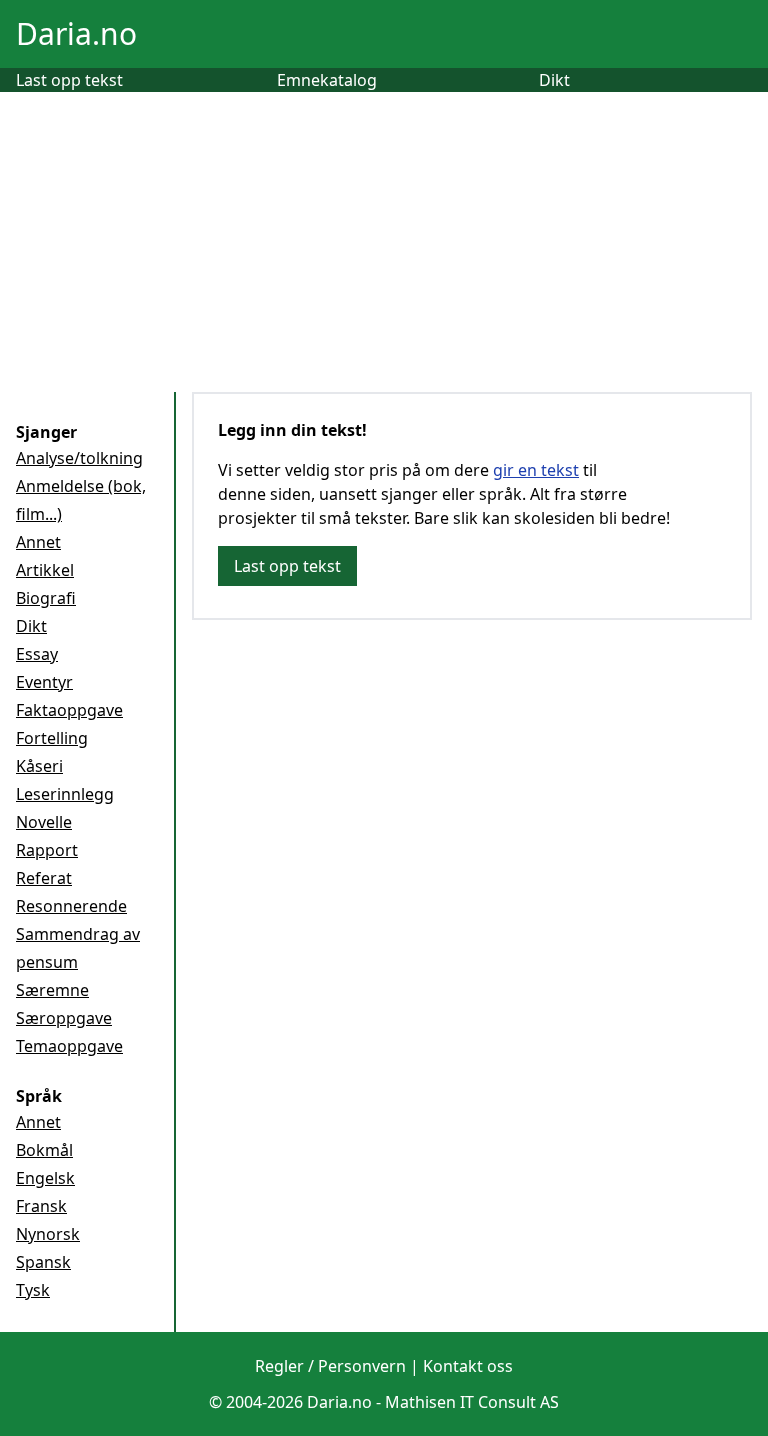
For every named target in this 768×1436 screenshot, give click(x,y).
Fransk (41, 1206)
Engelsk (45, 1178)
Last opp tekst (69, 80)
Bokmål (44, 1150)
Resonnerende (71, 906)
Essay (37, 654)
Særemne (52, 990)
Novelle (44, 822)
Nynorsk (48, 1234)
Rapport (47, 850)
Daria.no (76, 33)
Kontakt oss (468, 1366)
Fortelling (52, 738)
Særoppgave (64, 1018)
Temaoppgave (69, 1046)
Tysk (33, 1290)
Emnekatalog (327, 80)
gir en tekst (536, 470)
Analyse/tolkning (79, 458)
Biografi (46, 598)
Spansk (43, 1262)
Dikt (554, 80)
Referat (44, 878)
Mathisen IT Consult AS (472, 1402)
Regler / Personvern (330, 1366)
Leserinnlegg (65, 794)
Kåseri (39, 766)
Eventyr (44, 682)
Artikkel (45, 570)
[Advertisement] (384, 242)
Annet (38, 542)
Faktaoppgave (69, 710)
